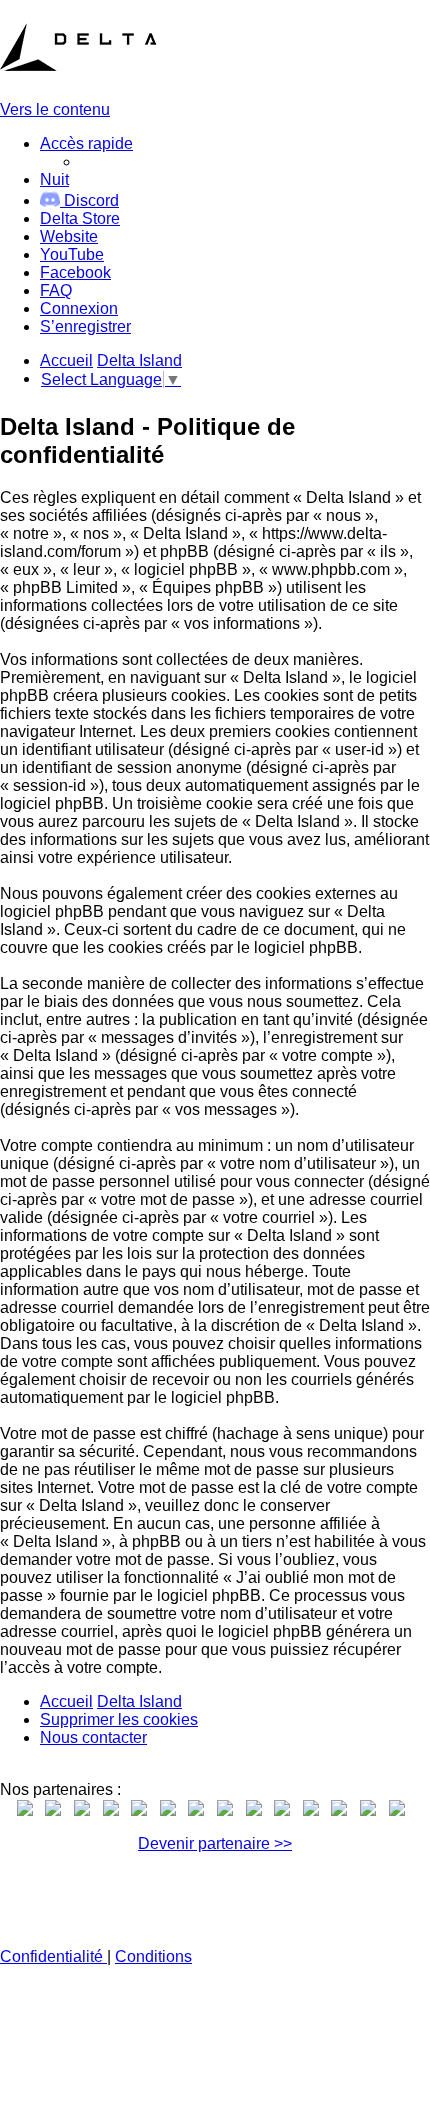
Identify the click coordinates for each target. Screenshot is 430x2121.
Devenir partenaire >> (215, 1843)
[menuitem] (80, 218)
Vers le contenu (55, 109)
